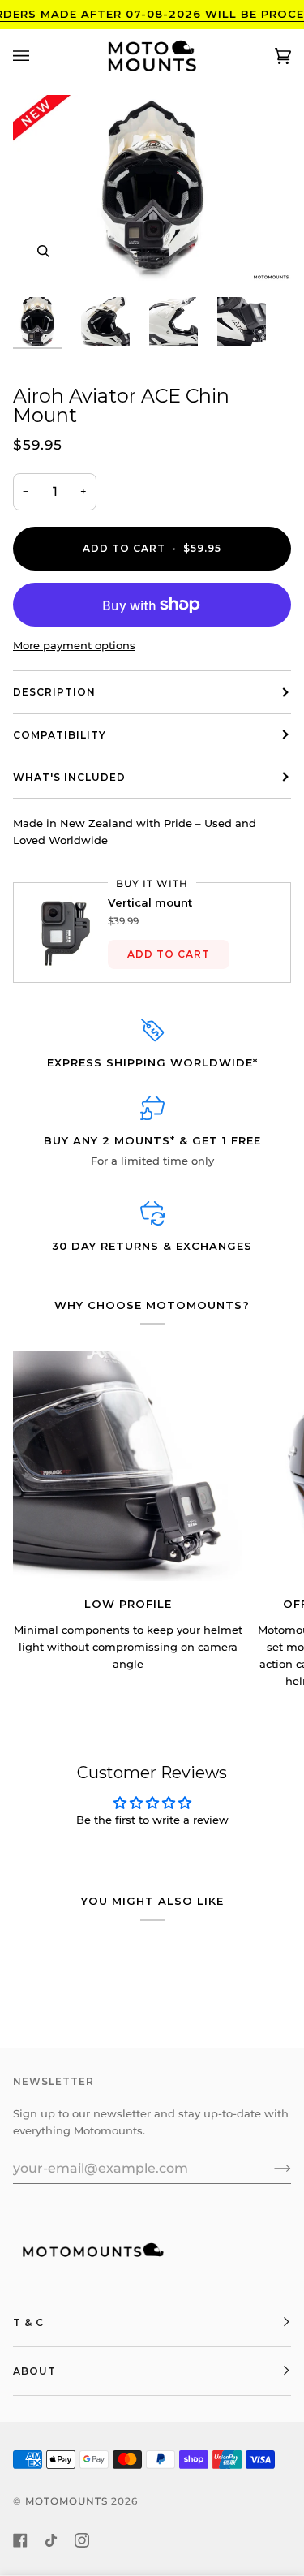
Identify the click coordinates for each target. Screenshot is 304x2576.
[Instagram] (82, 2540)
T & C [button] (28, 2322)
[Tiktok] (51, 2540)
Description (54, 692)
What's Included (69, 777)
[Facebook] (20, 2540)
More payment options (74, 645)
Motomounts (66, 2501)
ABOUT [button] (34, 2371)
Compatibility (60, 735)
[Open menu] (37, 56)
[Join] (270, 2168)
